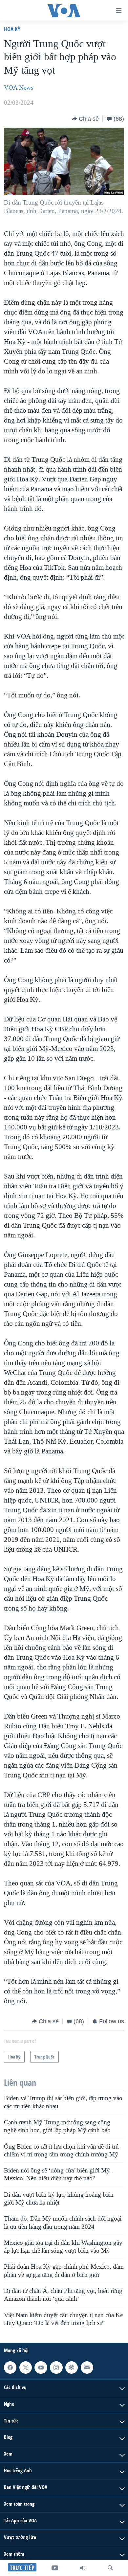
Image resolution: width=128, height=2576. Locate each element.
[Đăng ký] (87, 2368)
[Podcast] (72, 2368)
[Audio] (83, 2568)
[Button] (85, 119)
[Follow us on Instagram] (56, 2368)
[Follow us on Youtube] (41, 2368)
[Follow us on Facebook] (10, 2368)
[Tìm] (110, 2568)
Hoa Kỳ (12, 29)
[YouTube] (55, 2568)
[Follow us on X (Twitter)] (26, 2368)
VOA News (19, 88)
